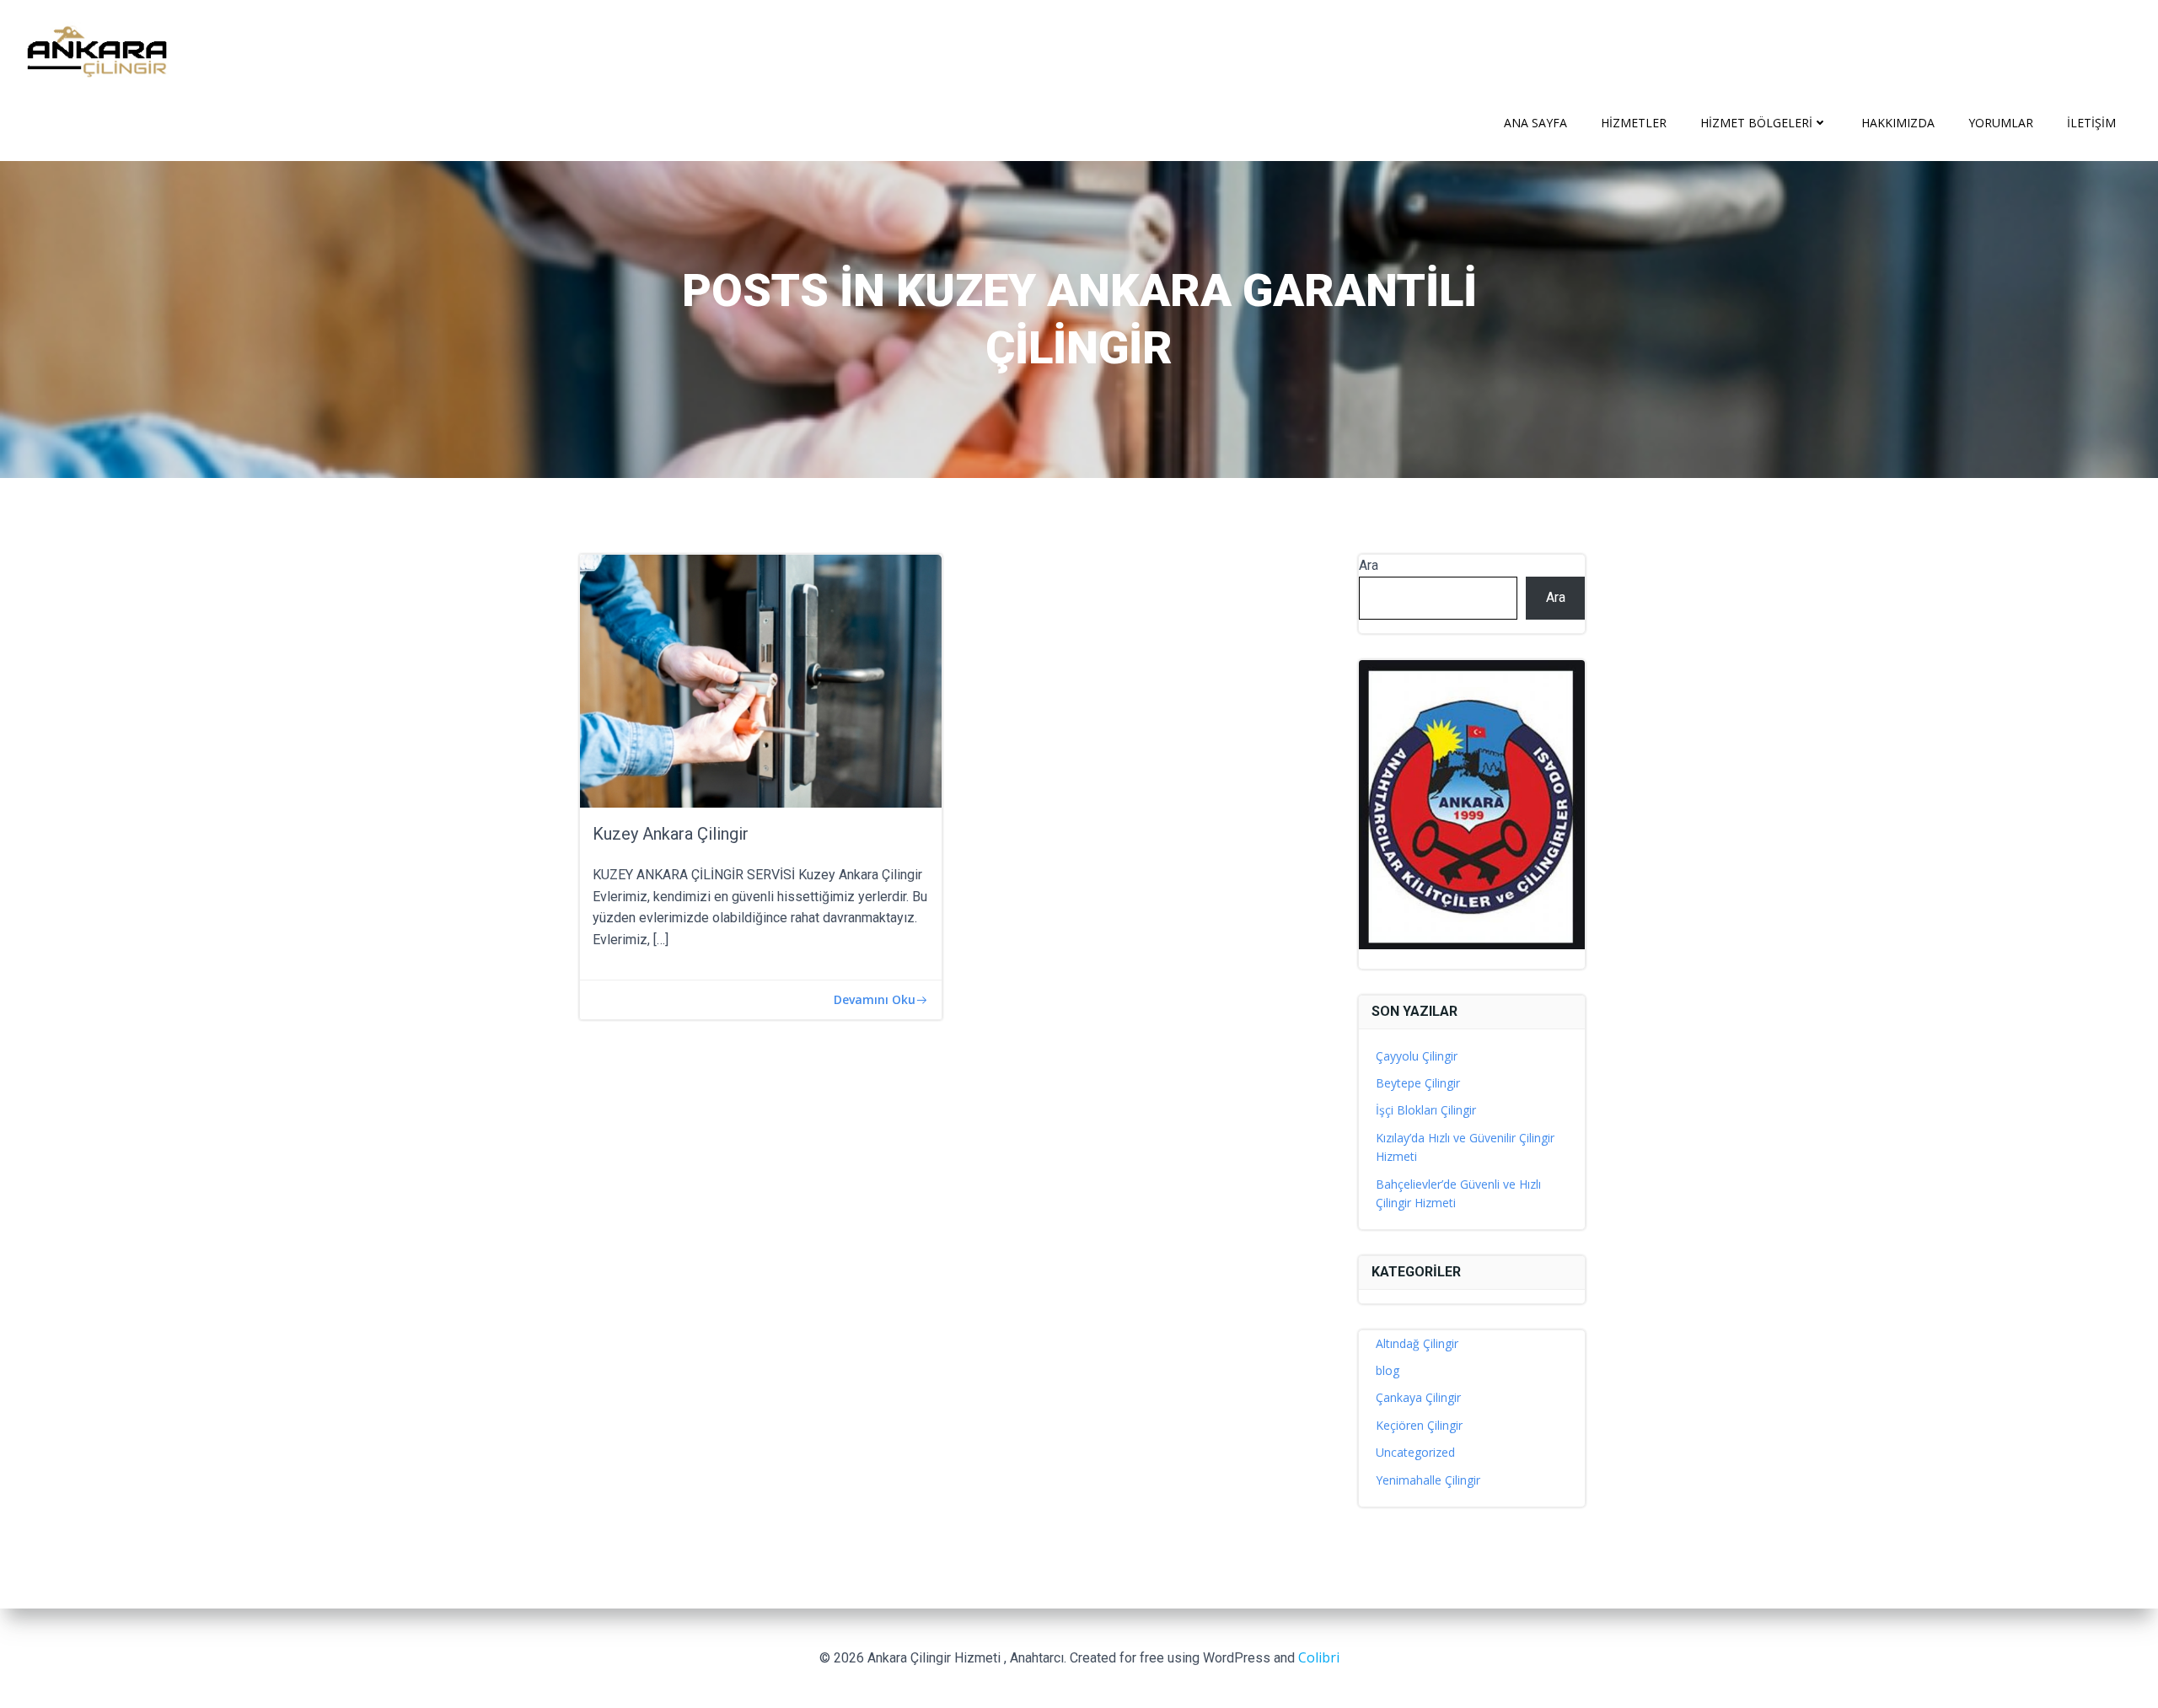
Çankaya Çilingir (1418, 1397)
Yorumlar (2001, 123)
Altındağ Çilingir (1417, 1343)
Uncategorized (1415, 1452)
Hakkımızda (1898, 123)
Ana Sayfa (1535, 123)
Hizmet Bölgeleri (1756, 123)
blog (1388, 1370)
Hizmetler (1634, 123)
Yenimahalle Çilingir (1428, 1480)
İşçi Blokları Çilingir (1426, 1110)
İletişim (2091, 123)
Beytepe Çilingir (1418, 1083)
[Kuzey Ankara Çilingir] (761, 679)
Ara (1369, 565)
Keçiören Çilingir (1419, 1425)
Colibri (1319, 1657)
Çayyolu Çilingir (1417, 1056)
